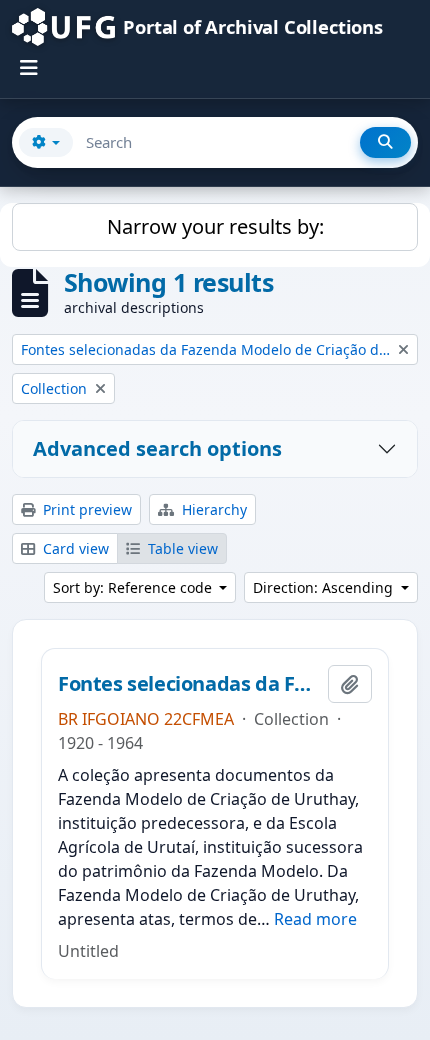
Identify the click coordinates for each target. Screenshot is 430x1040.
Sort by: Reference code (134, 587)
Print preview (85, 509)
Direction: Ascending (325, 587)
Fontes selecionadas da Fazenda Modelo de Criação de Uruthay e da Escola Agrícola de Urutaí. (189, 684)
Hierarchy (212, 509)
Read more (315, 919)
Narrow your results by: (215, 226)
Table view (181, 548)
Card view (74, 548)
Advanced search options (157, 448)
